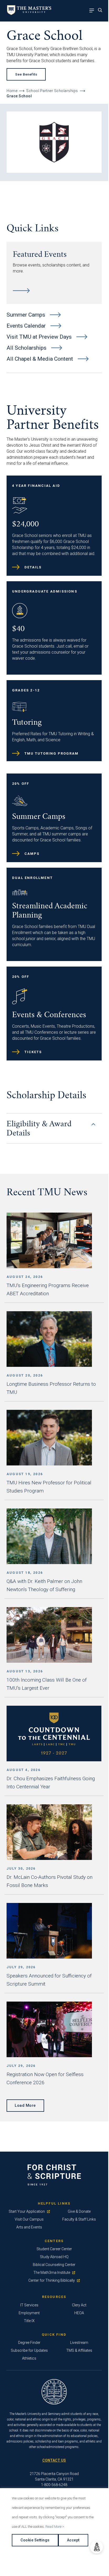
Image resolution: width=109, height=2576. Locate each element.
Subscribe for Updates (29, 2350)
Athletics (29, 2358)
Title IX (29, 2321)
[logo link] (28, 14)
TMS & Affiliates (79, 2350)
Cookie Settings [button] (35, 2540)
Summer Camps (27, 315)
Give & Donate (79, 2211)
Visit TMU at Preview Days (40, 337)
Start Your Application (27, 2211)
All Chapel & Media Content (40, 359)
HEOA (79, 2313)
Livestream (79, 2343)
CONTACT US (54, 2460)
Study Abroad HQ (54, 2257)
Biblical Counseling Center (54, 2265)
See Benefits (26, 74)
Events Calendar (27, 326)
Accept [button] (73, 2540)
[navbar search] (102, 11)
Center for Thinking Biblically (52, 2280)
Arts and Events (29, 2227)
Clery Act (79, 2305)
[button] (97, 2547)
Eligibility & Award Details (39, 1129)
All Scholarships (27, 348)
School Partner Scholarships (52, 91)
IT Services (29, 2305)
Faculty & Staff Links (79, 2219)
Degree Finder (29, 2343)
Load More (25, 2105)
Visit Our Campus (29, 2219)
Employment (29, 2313)
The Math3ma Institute (52, 2273)
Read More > (55, 2527)
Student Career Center (54, 2249)
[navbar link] (93, 11)
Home (12, 91)
